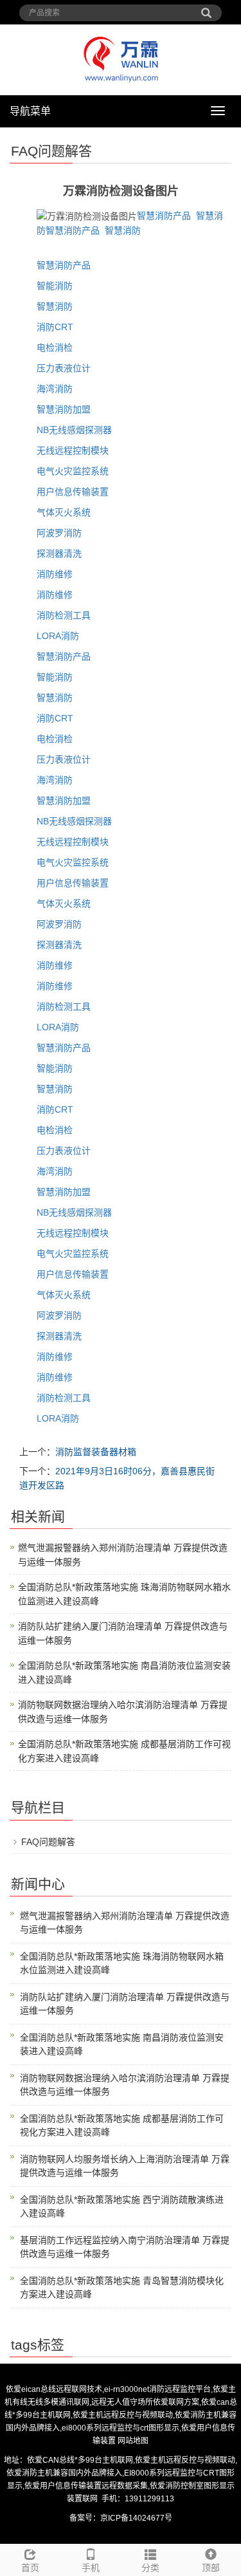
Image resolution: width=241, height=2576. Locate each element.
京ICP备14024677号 (136, 2518)
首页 (30, 2568)
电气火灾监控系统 (73, 471)
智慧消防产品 (164, 216)
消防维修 (55, 574)
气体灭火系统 (64, 512)
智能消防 (55, 286)
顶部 (211, 2568)
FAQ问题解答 (48, 1842)
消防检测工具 (64, 615)
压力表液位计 (64, 368)
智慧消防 (123, 230)
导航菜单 (30, 111)
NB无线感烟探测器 (74, 430)
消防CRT (55, 327)
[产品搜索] (206, 8)
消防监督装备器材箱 (96, 1452)
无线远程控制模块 (73, 450)
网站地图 (133, 2441)
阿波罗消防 (59, 533)
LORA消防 (58, 636)
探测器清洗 (59, 553)
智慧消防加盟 (64, 409)
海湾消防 (55, 389)
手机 (91, 2568)
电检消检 (55, 347)
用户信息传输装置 (73, 492)
